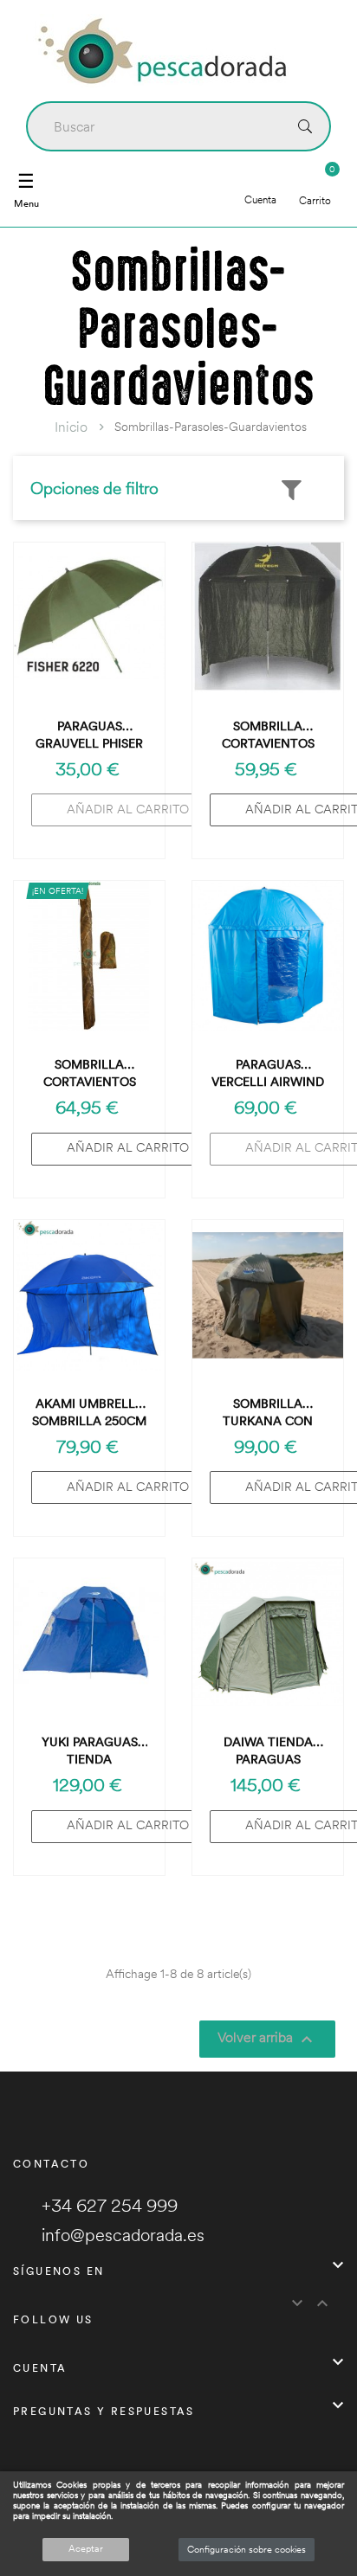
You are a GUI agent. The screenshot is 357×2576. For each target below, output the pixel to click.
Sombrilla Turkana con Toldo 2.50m (268, 1413)
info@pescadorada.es (123, 2235)
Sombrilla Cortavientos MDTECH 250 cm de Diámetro (268, 735)
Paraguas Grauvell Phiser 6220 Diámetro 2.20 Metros (89, 735)
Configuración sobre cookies (247, 2549)
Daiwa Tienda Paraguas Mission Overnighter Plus (268, 1751)
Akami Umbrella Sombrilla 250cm (89, 1412)
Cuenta (260, 199)
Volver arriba (267, 2039)
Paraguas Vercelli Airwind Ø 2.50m (268, 1073)
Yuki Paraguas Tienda (90, 1751)
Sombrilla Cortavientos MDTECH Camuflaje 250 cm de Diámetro (90, 1073)
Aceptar (86, 2548)
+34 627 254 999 (110, 2205)
